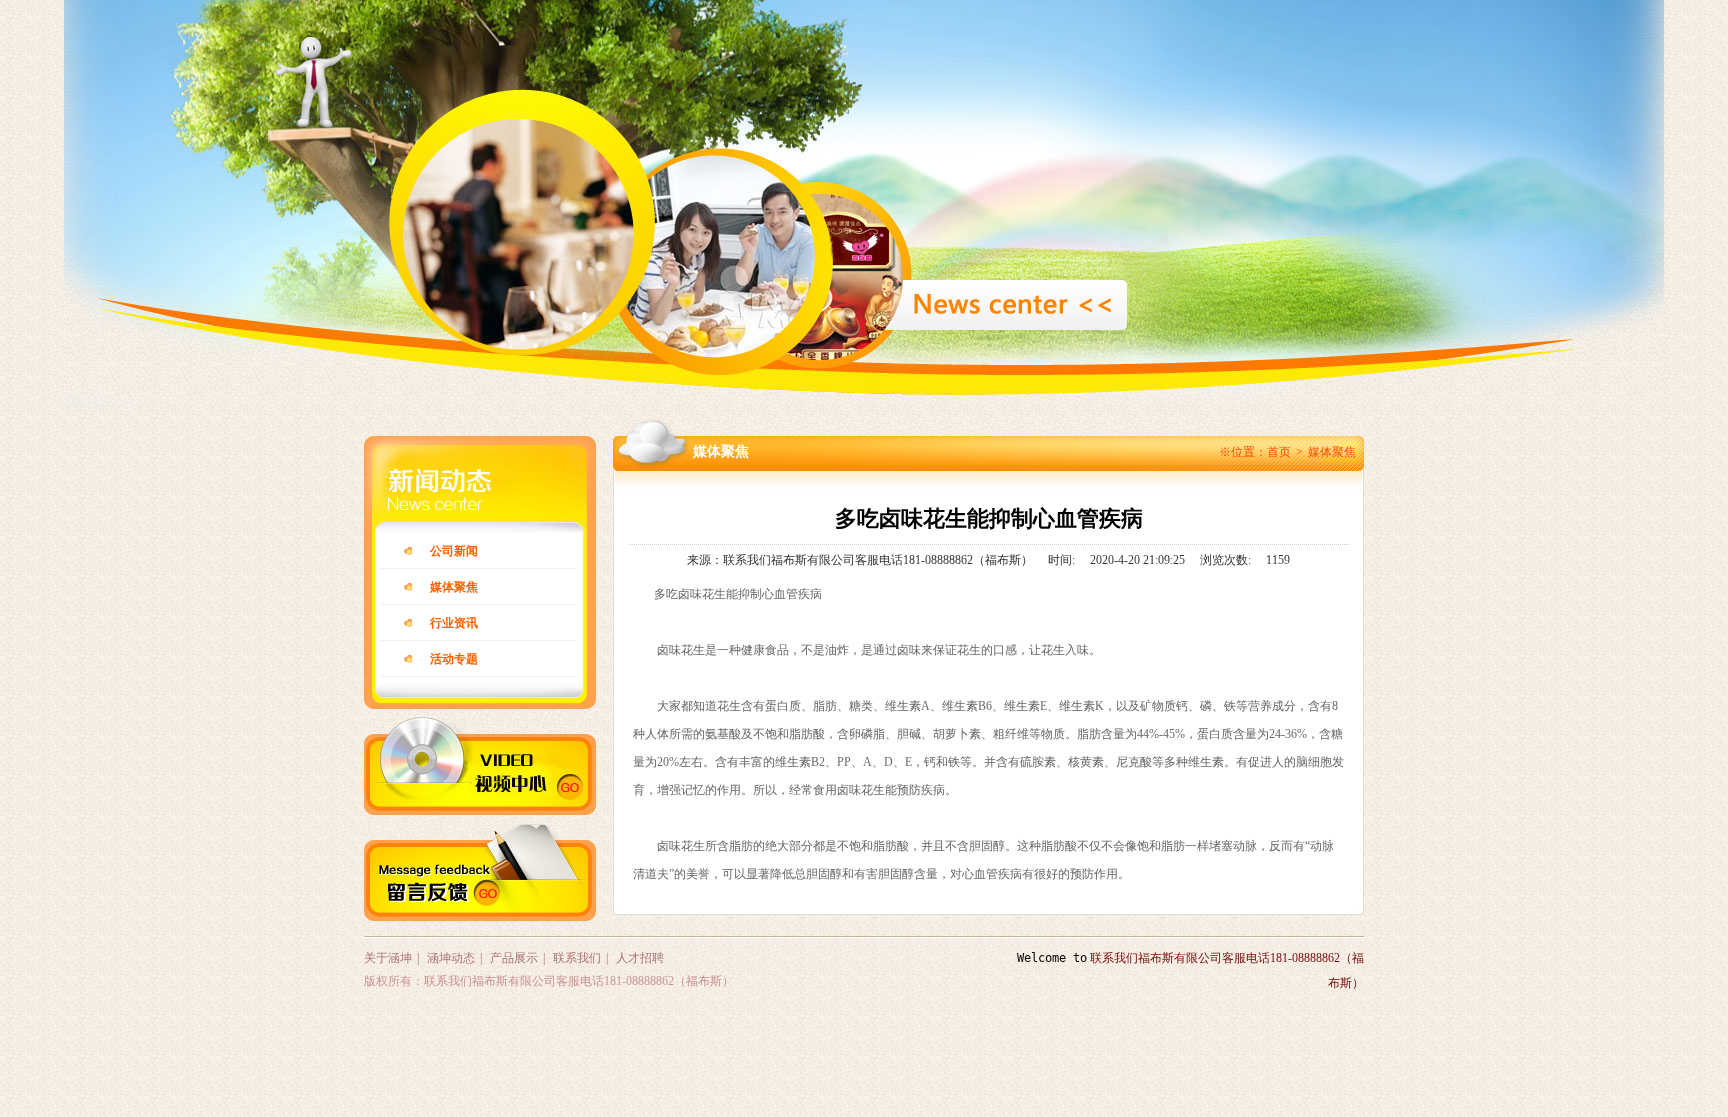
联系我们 (577, 958)
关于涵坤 (388, 958)
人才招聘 (640, 958)
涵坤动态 (451, 958)
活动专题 (454, 659)
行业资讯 (454, 623)
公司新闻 (454, 551)
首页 (1279, 452)
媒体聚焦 (1332, 452)
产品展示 (514, 958)
